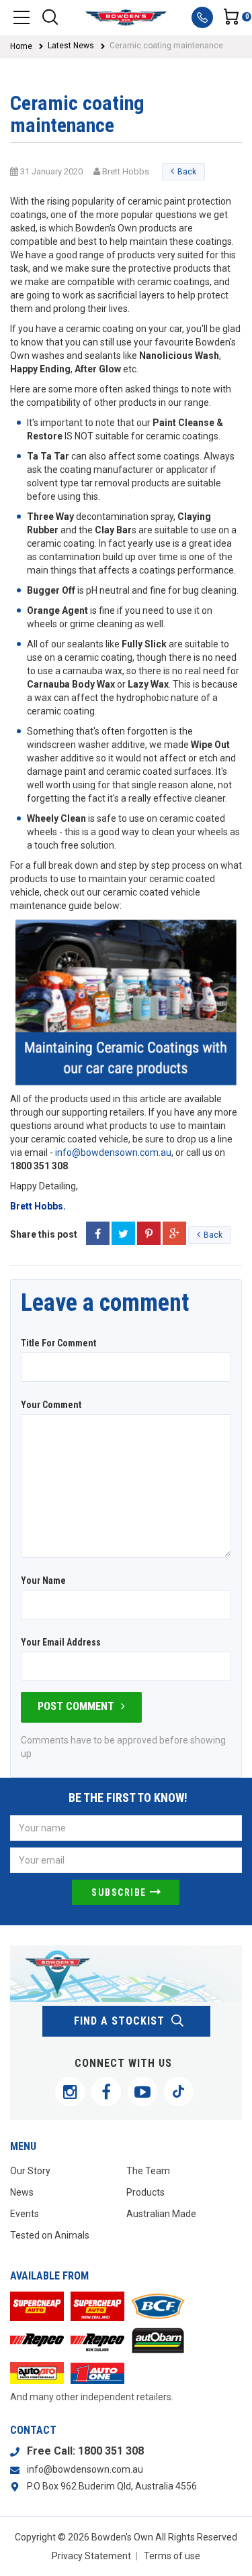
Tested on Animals (50, 2235)
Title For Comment (58, 1343)
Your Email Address (61, 1642)
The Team (148, 2171)
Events (25, 2214)
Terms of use (172, 2556)
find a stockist (119, 2021)
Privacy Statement (91, 2556)
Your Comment (51, 1405)
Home (21, 46)
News (22, 2192)
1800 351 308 (111, 2451)
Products (145, 2192)
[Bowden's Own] (126, 17)
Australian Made (161, 2214)
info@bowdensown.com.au (113, 1152)
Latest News (71, 46)
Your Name (43, 1580)
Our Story (30, 2171)
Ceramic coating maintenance (166, 46)
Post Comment (76, 1706)
